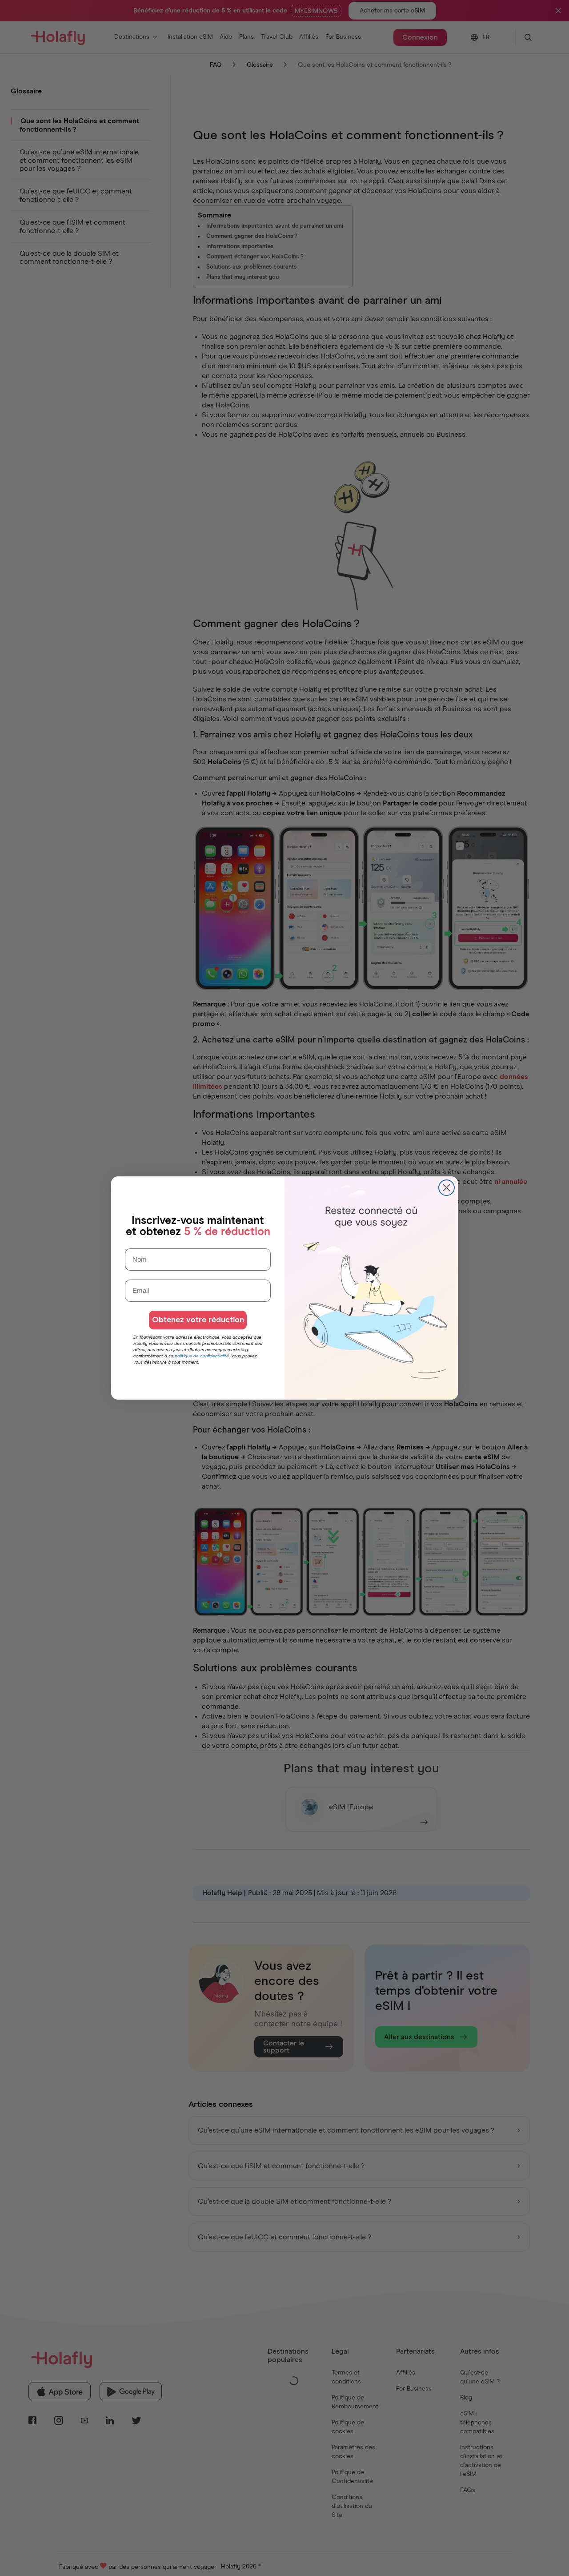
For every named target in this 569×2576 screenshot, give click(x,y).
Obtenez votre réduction (198, 1320)
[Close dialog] (447, 1188)
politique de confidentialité (202, 1356)
